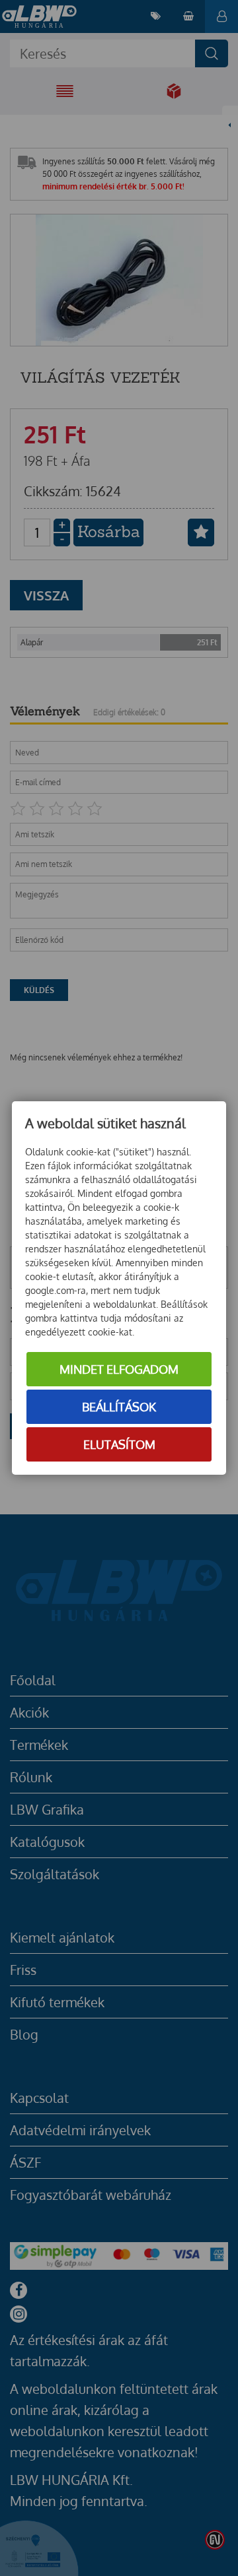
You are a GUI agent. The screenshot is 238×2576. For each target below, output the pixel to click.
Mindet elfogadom (119, 1369)
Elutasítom (119, 1444)
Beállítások (119, 1407)
